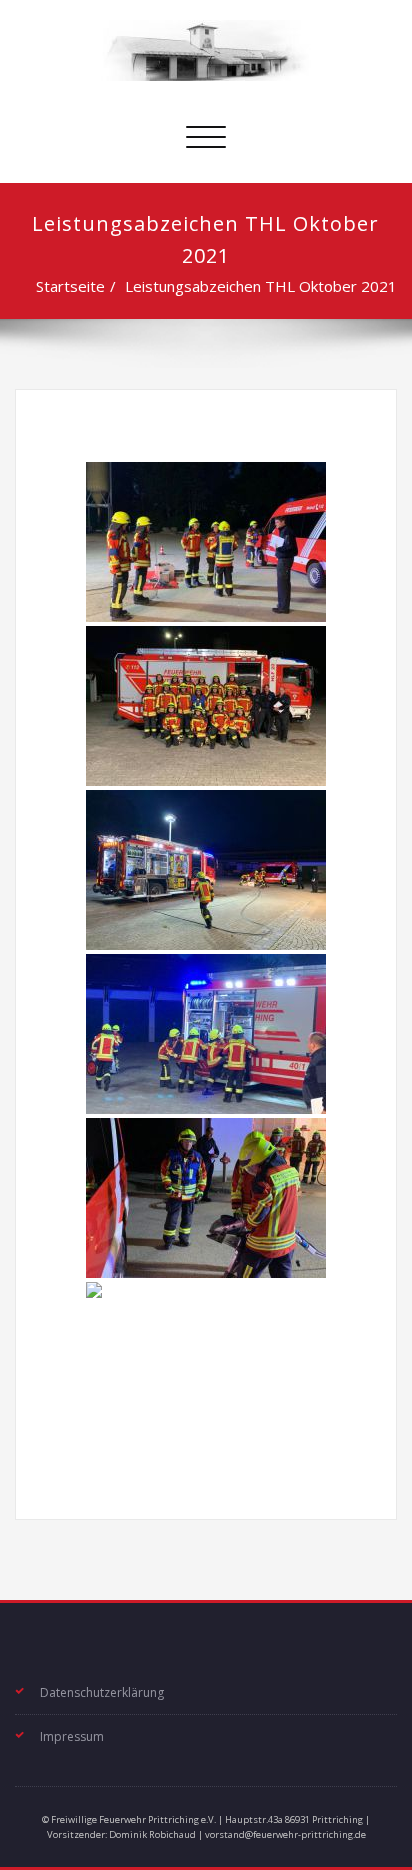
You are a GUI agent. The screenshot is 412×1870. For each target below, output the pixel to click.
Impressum (72, 1736)
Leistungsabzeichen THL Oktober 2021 (261, 286)
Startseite (70, 286)
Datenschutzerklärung (102, 1692)
